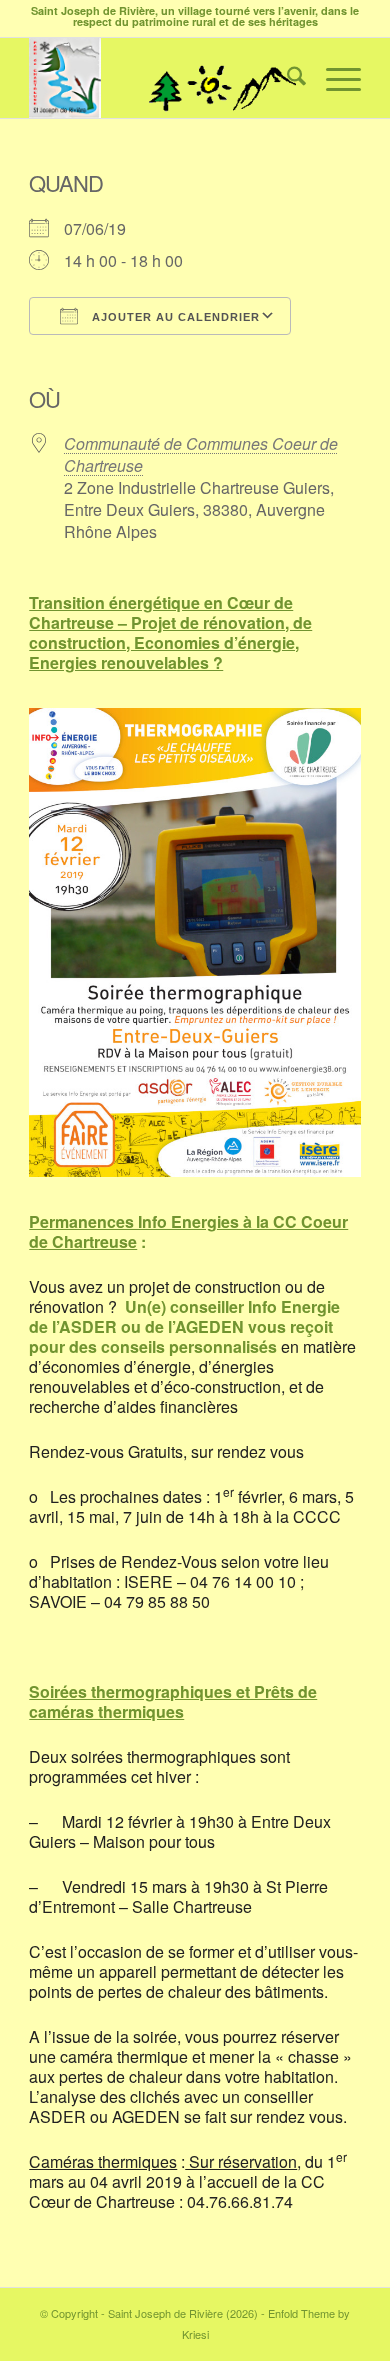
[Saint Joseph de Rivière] (161, 78)
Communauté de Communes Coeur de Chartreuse (201, 454)
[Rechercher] (286, 78)
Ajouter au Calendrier (174, 317)
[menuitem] (286, 78)
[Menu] (333, 78)
